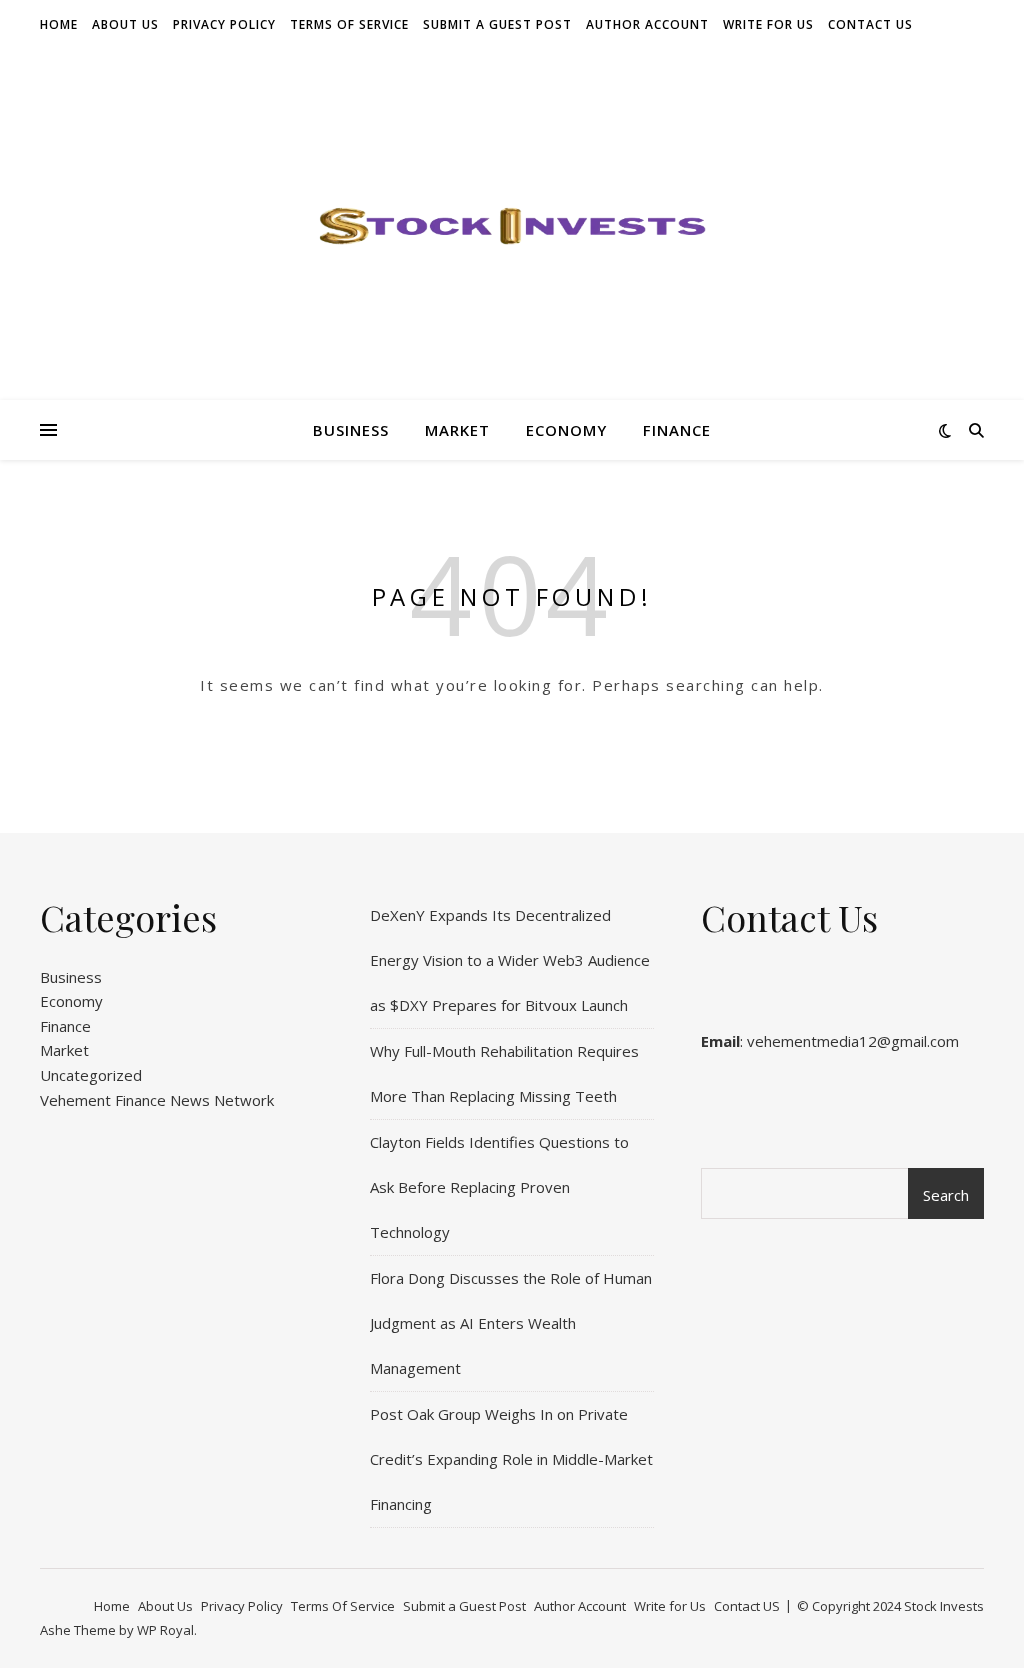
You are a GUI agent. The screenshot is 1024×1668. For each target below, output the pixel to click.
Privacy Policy (224, 24)
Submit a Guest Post (497, 24)
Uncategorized (91, 1075)
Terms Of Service (349, 24)
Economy (566, 430)
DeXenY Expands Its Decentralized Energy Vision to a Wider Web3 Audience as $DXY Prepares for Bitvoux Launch (510, 960)
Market (457, 430)
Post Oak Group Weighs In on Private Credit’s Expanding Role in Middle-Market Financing (511, 1459)
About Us (125, 24)
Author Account (647, 24)
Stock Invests (944, 1606)
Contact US (870, 24)
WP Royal (165, 1630)
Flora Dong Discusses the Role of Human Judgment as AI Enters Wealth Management (511, 1323)
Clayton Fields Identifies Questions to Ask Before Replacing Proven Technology (499, 1187)
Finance (677, 430)
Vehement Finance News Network (157, 1100)
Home (59, 24)
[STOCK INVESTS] (512, 225)
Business (351, 430)
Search (946, 1195)
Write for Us (768, 24)
